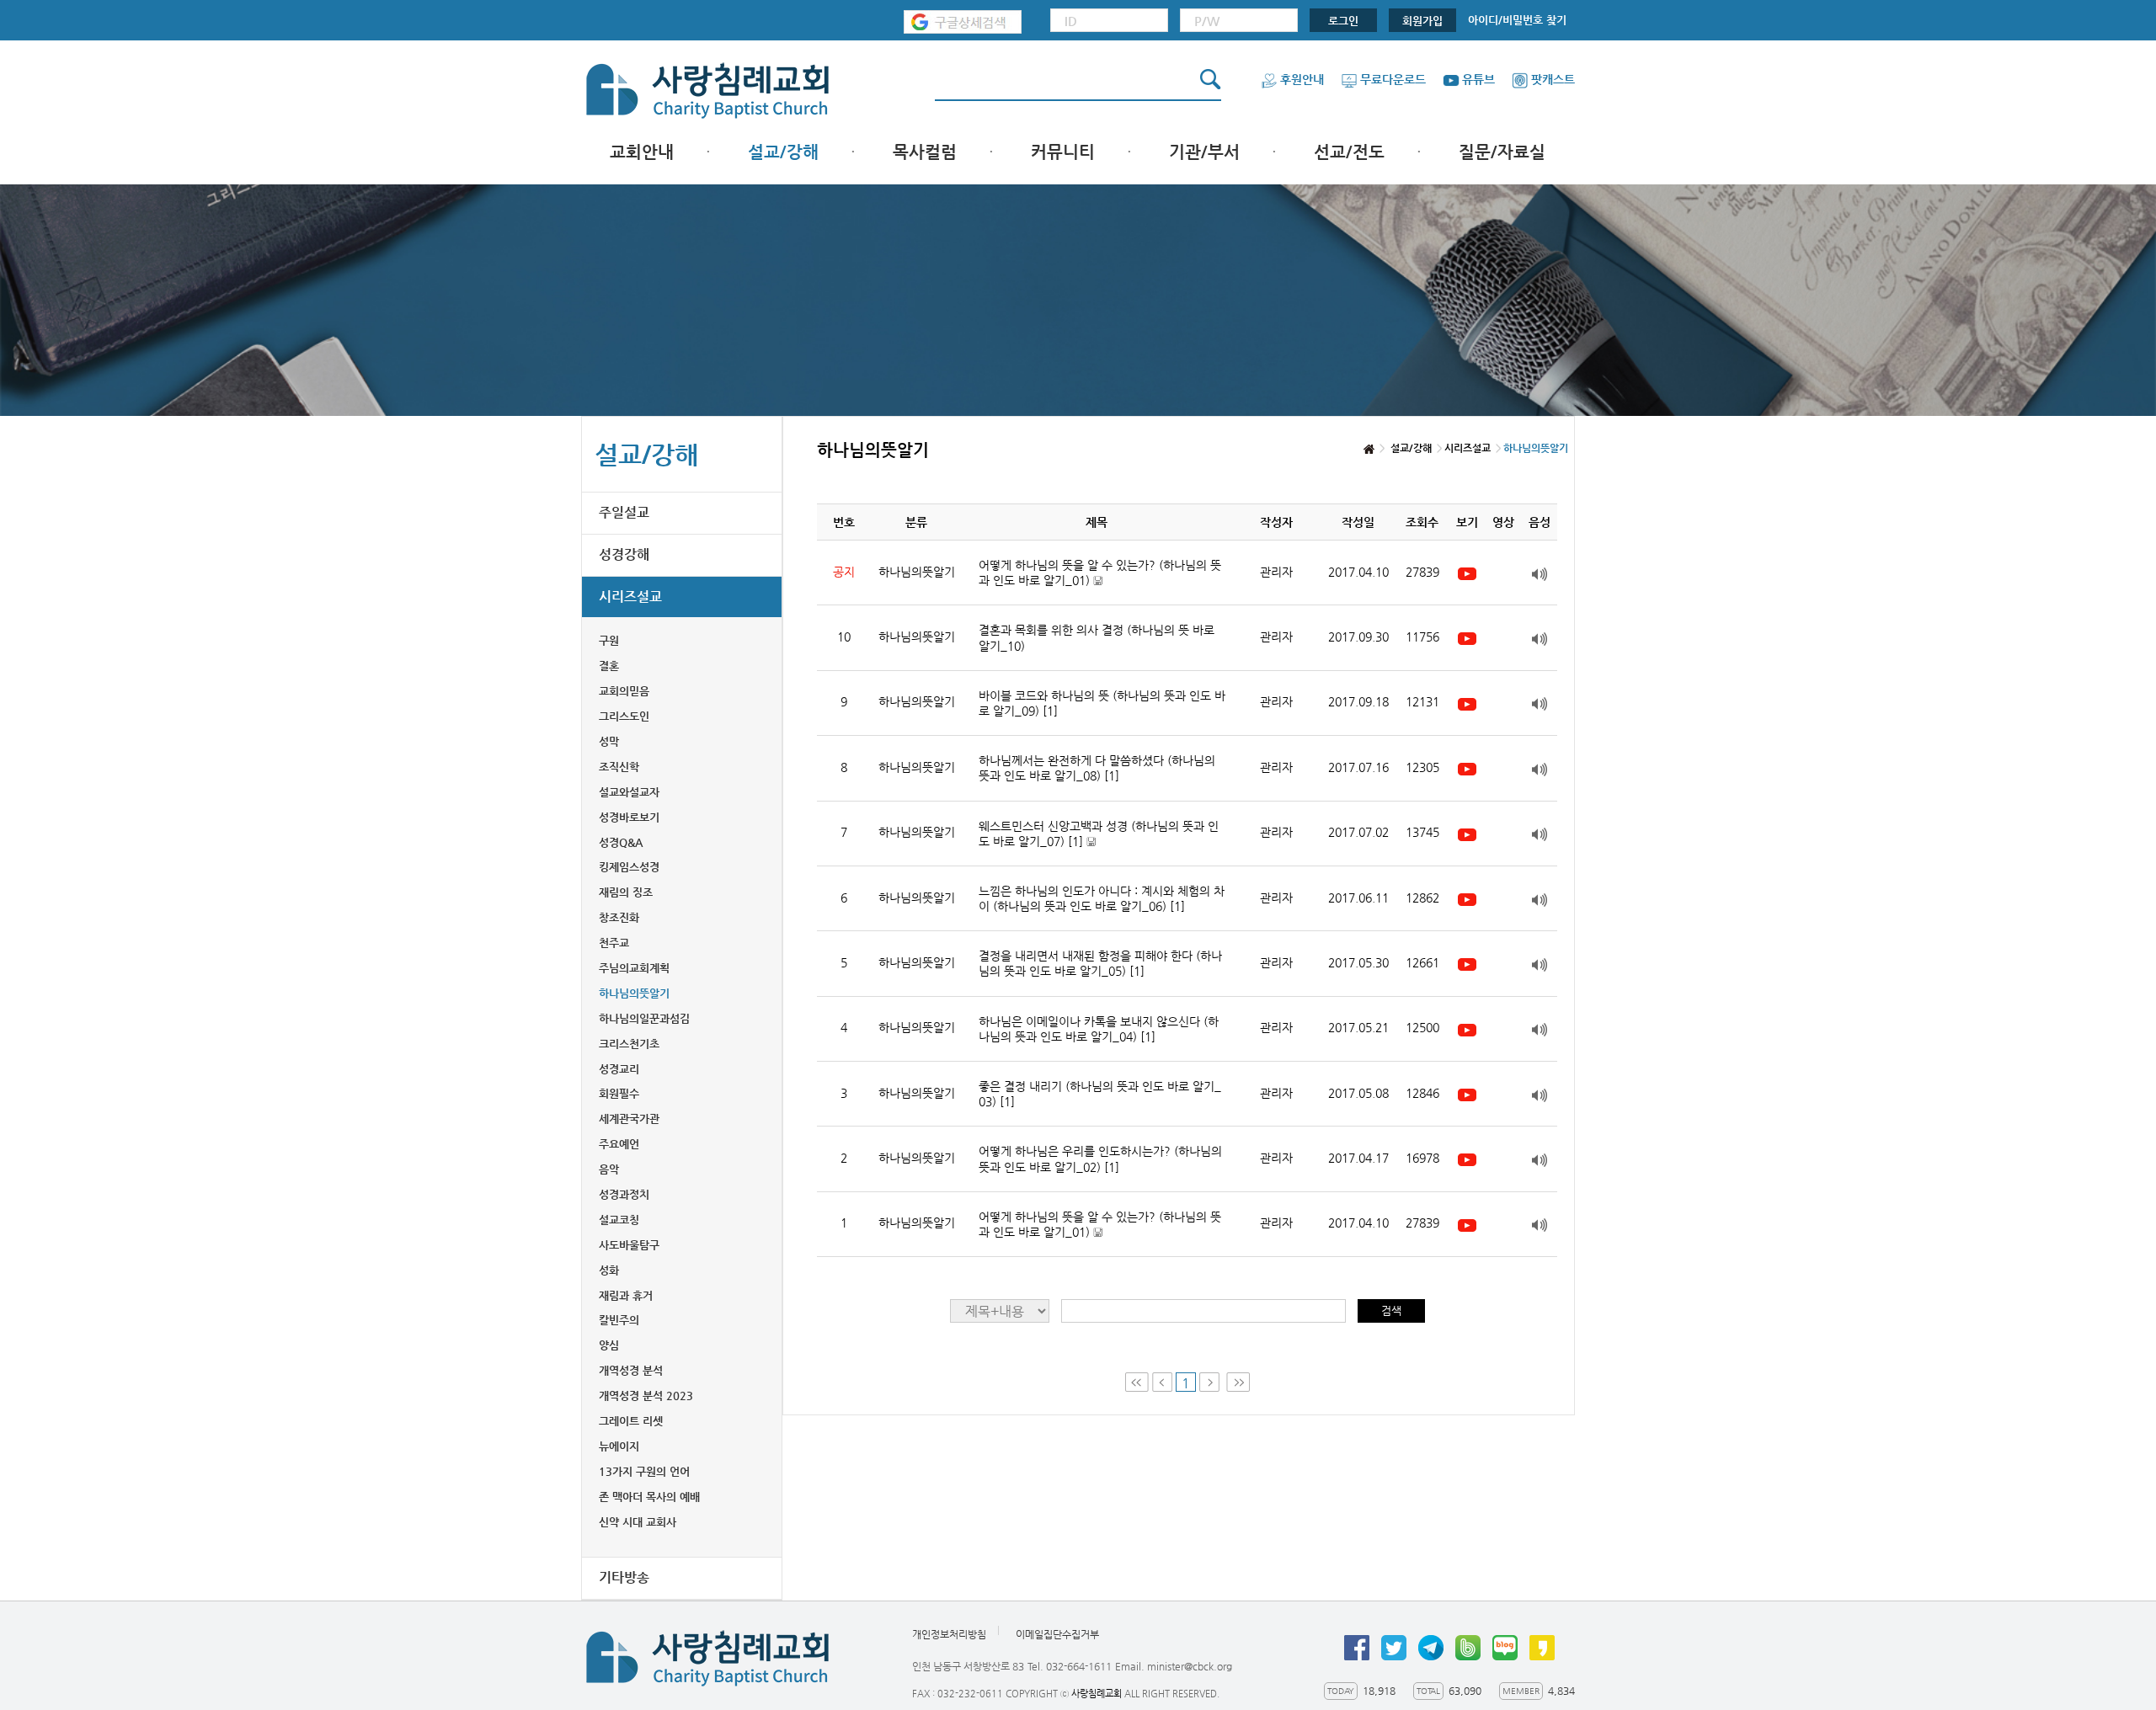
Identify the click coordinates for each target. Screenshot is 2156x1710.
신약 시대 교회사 (638, 1522)
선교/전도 (1349, 152)
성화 (609, 1270)
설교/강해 (783, 152)
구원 (609, 640)
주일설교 (624, 512)
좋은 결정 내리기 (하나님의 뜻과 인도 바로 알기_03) (1100, 1094)
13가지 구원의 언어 (644, 1471)
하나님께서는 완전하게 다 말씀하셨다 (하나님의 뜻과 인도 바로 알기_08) (1097, 768)
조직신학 (619, 767)
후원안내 (1302, 79)
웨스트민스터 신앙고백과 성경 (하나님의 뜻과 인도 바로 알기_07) (1099, 834)
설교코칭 (619, 1220)
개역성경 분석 (631, 1370)
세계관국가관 (629, 1119)
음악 (609, 1169)
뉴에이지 (619, 1446)
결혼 (609, 666)
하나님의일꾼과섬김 (644, 1018)
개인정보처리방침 (949, 1634)
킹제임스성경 (629, 867)
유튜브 (1478, 79)
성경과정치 (624, 1194)
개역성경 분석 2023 (646, 1396)
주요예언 (619, 1144)
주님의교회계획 (634, 968)
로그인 (1343, 21)
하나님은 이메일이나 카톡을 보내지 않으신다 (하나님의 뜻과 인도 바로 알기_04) (1099, 1029)
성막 (609, 741)
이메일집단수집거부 (1057, 1634)
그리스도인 (624, 716)
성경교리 (619, 1069)
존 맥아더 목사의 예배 (649, 1497)
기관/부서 (1204, 152)
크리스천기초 (629, 1044)
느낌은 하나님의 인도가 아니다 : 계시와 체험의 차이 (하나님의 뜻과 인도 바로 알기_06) (1102, 898)
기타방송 (624, 1577)
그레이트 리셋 (631, 1421)
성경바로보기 (629, 817)
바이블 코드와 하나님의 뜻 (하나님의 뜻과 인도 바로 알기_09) (1102, 703)
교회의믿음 (624, 691)
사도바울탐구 (629, 1245)
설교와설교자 (629, 792)
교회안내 (642, 152)
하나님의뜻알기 (634, 993)
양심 (609, 1345)
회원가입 (1422, 21)
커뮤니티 (1063, 152)
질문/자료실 (1502, 152)
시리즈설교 (630, 597)
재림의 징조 (626, 892)
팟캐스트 (1553, 79)
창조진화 (619, 917)
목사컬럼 (925, 152)
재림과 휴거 (626, 1295)
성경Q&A (621, 842)
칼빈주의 (619, 1320)
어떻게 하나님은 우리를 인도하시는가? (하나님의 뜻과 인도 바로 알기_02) (1100, 1159)
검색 (1391, 1310)
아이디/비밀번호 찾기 (1517, 20)
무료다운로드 (1393, 79)
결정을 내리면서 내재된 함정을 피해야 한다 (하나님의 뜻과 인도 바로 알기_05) (1100, 963)
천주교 (614, 943)
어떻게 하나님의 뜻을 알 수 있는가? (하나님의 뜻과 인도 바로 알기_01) (1100, 573)
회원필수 (619, 1093)
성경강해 (624, 554)
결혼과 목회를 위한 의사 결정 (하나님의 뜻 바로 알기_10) (1097, 637)
